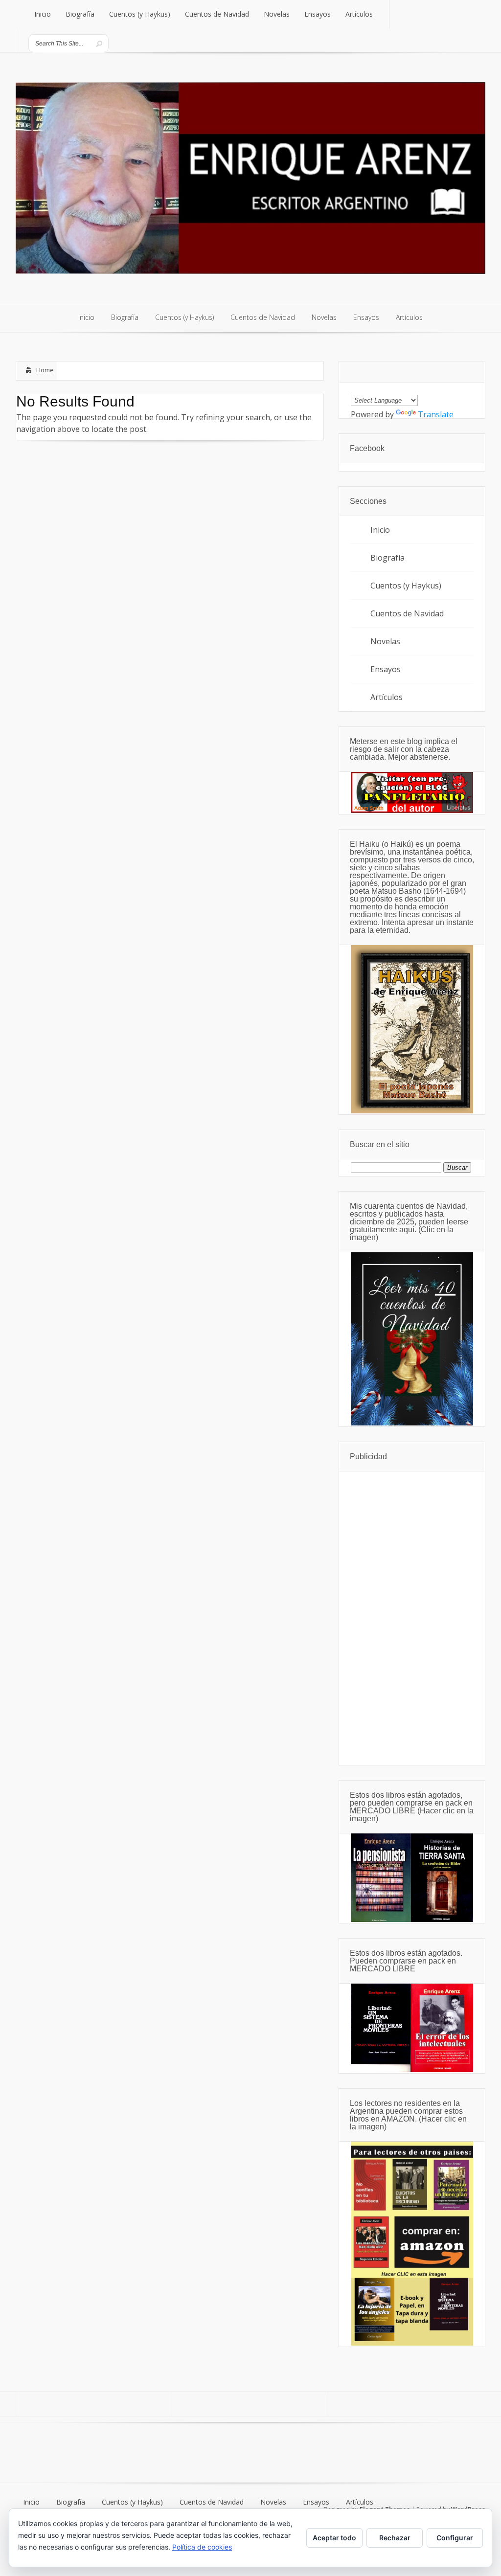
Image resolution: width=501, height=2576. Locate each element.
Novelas (385, 641)
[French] (380, 387)
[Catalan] (427, 387)
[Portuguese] (391, 387)
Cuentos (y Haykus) (406, 586)
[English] (356, 387)
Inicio (380, 530)
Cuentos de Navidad (407, 613)
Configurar (455, 2538)
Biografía (387, 558)
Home (45, 370)
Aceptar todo (334, 2538)
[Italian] (403, 387)
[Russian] (415, 387)
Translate (436, 414)
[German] (368, 387)
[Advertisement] (412, 1618)
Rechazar (395, 2538)
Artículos (387, 697)
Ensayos (386, 669)
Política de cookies (202, 2547)
